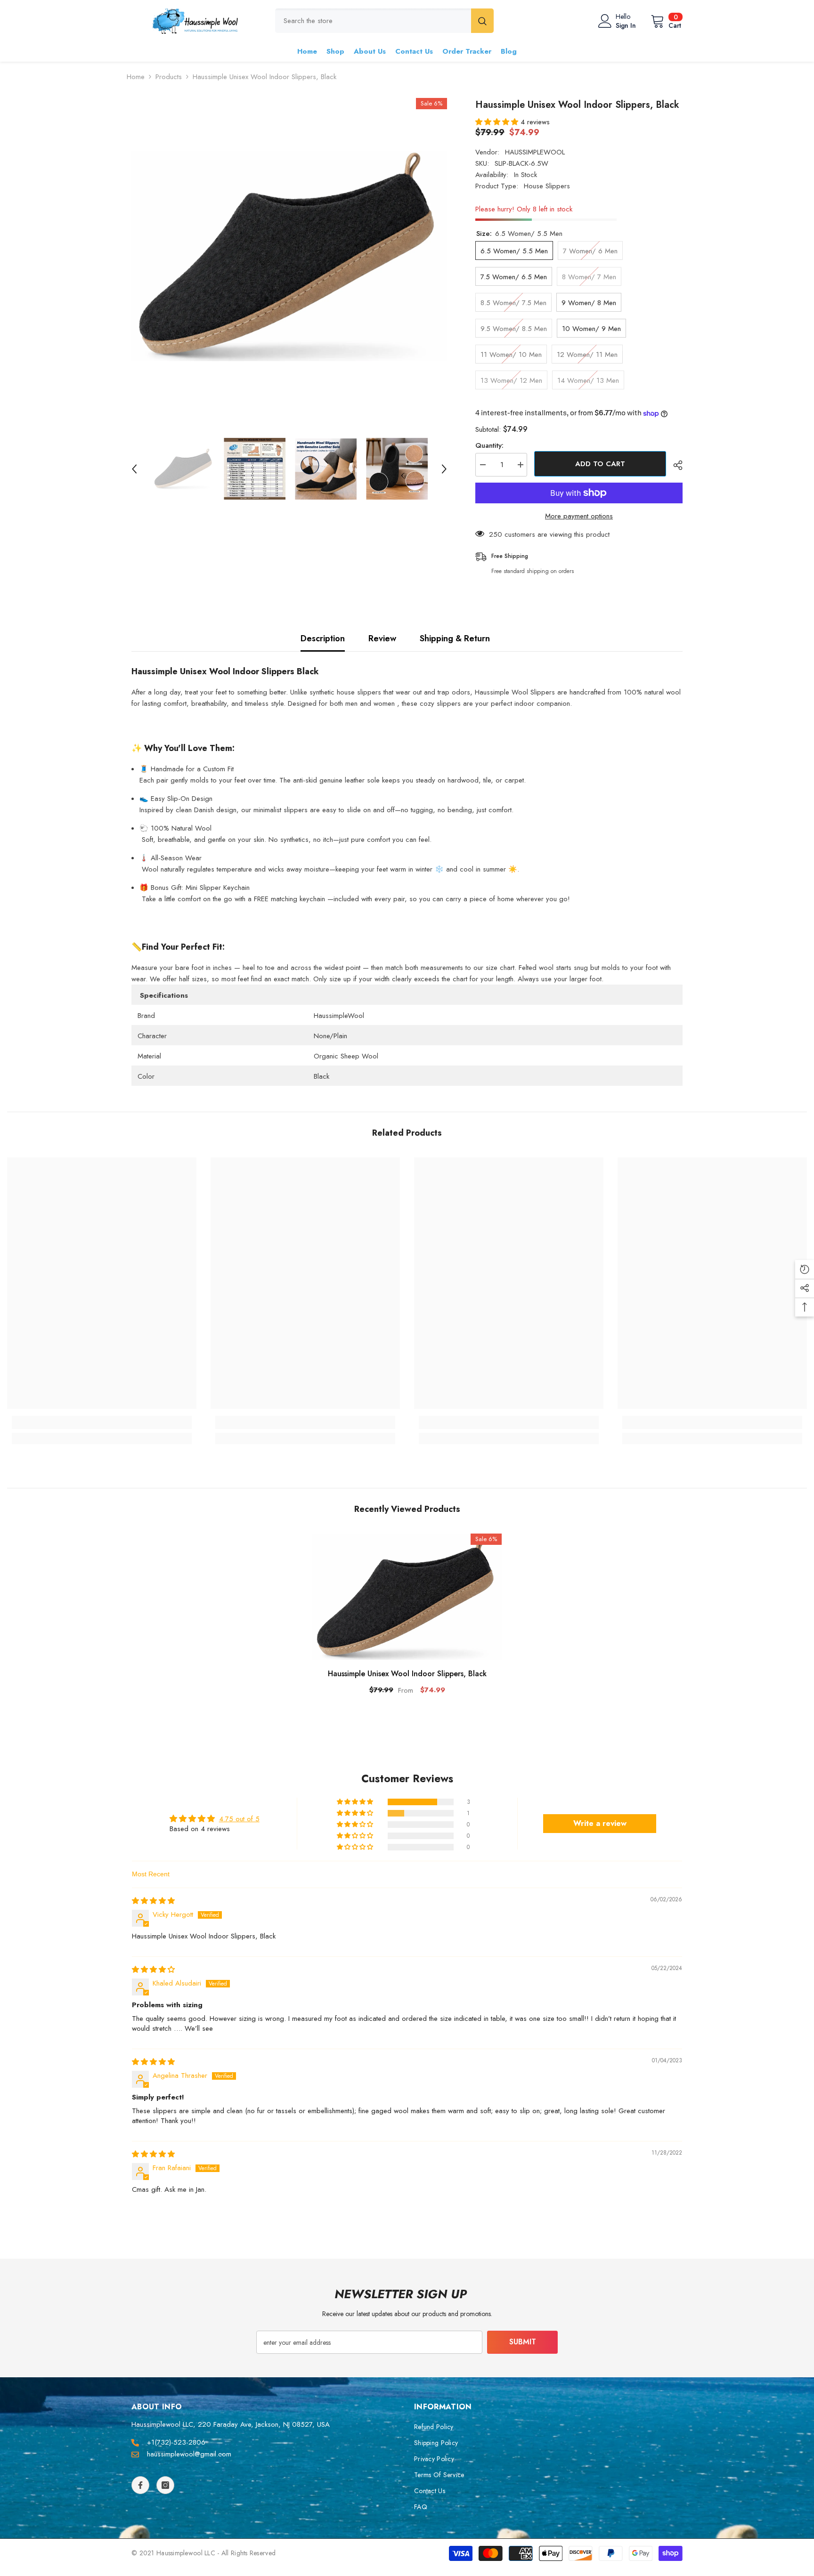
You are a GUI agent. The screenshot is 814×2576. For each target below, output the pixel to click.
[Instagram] (165, 2485)
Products (169, 77)
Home (136, 77)
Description (323, 638)
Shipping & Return (455, 638)
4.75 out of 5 (239, 1819)
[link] (102, 1422)
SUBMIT (523, 2342)
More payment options (579, 516)
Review (382, 638)
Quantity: (489, 445)
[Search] (384, 21)
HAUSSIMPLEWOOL (535, 152)
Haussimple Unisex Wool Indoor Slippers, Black (407, 1674)
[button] (134, 469)
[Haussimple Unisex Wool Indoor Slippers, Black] (407, 1597)
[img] (153, 1901)
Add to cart (602, 464)
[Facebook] (140, 2485)
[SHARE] (674, 465)
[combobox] (373, 21)
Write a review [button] (600, 1823)
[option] (289, 255)
